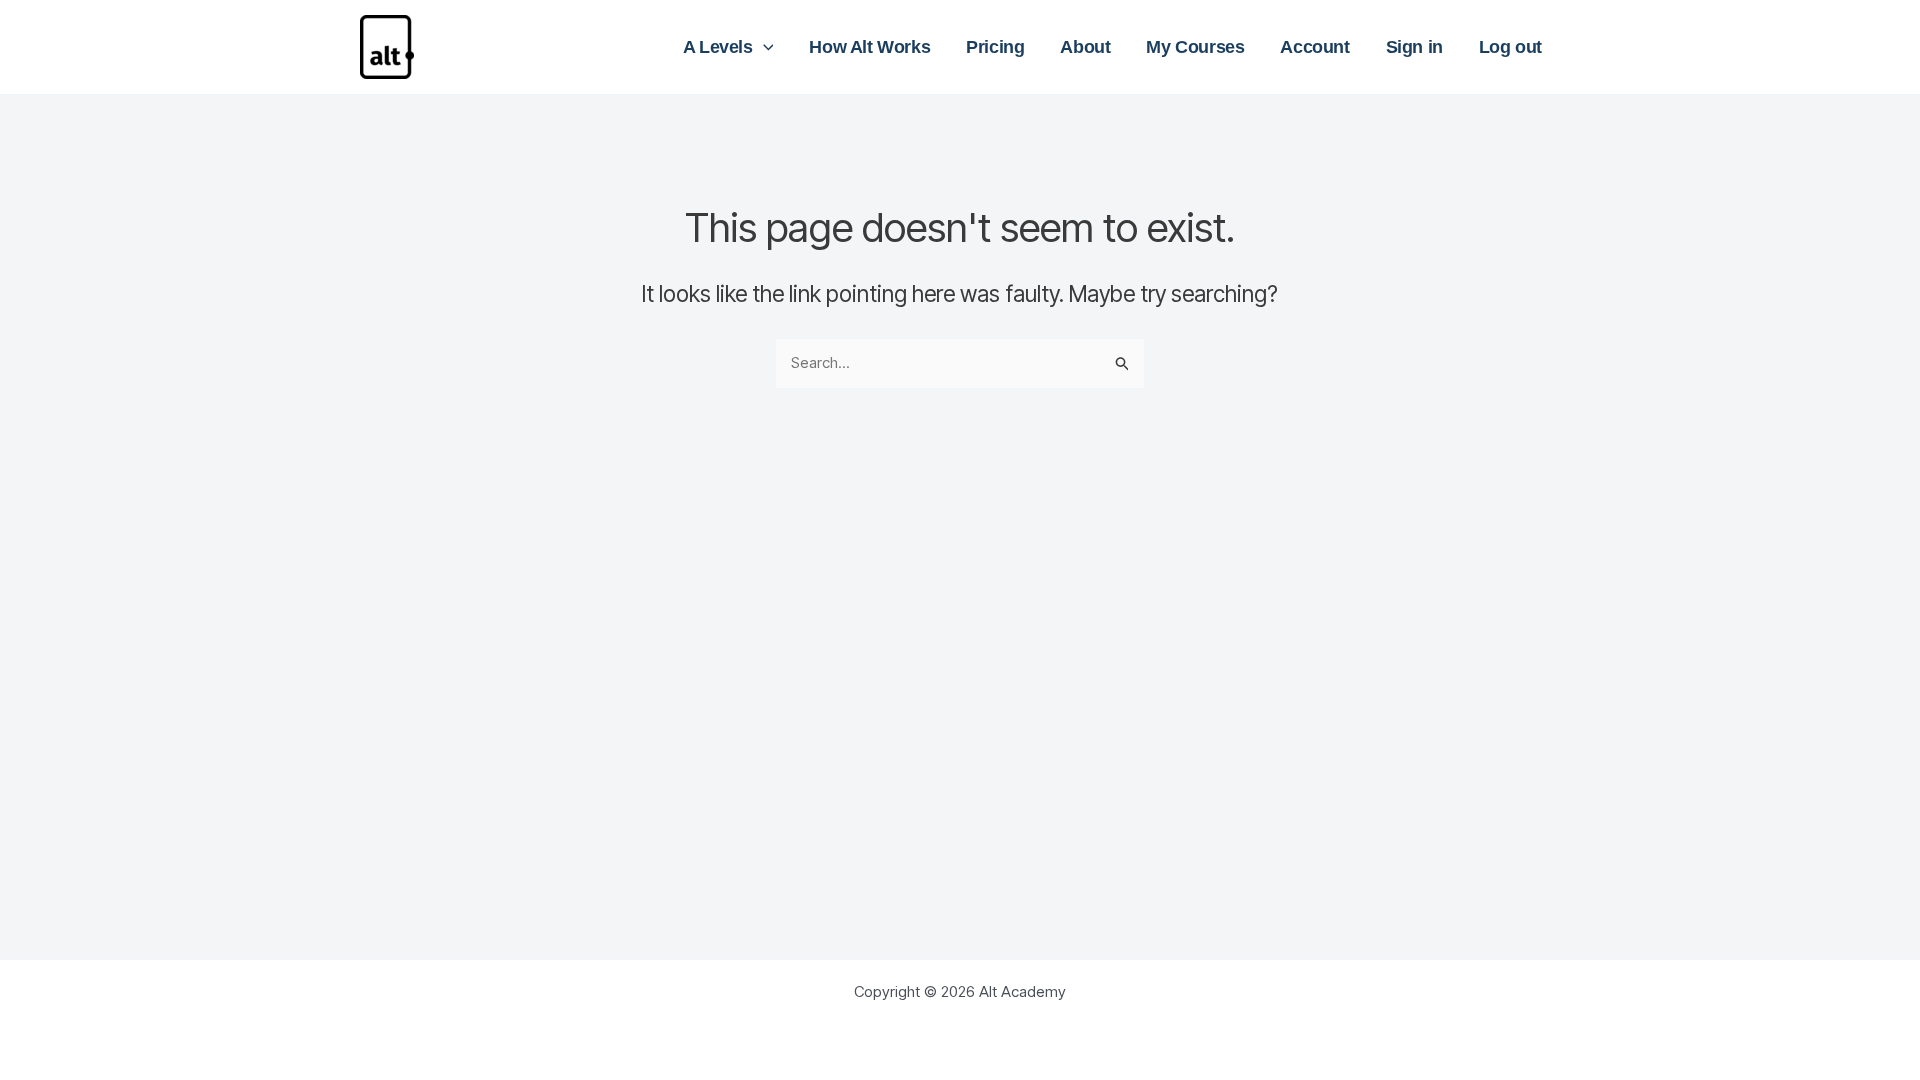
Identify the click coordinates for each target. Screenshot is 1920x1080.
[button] (763, 47)
